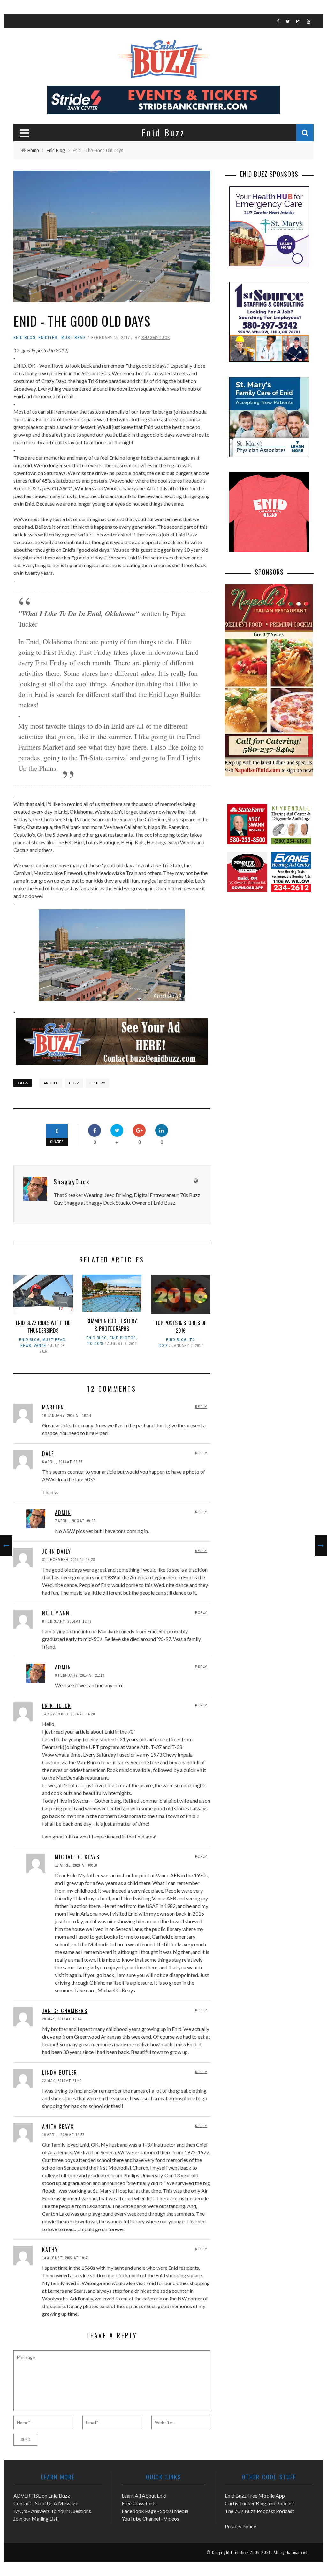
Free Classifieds (139, 2503)
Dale (48, 1454)
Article (51, 1083)
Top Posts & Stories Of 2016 (181, 1327)
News (26, 1346)
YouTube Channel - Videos (150, 2519)
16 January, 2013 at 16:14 (67, 1416)
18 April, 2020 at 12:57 (63, 2135)
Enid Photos (123, 1338)
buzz (74, 1083)
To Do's (95, 1344)
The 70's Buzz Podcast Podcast (259, 2511)
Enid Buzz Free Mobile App (255, 2496)
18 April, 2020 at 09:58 (76, 1865)
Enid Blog (25, 337)
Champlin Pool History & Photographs (112, 1325)
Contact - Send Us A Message (46, 2503)
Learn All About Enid (144, 2496)
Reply (201, 1406)
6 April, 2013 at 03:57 (62, 1462)
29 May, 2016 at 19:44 (62, 2019)
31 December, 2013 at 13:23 (68, 1560)
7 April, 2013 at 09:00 (75, 1521)
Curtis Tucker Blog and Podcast (260, 2503)
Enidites (48, 337)
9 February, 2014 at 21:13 (80, 1675)
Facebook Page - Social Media (155, 2511)
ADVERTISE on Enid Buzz (42, 2496)
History (97, 1083)
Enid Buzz (240, 2552)
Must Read (73, 337)
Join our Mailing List (35, 2519)
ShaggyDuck (156, 337)
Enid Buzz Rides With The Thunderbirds (43, 1327)
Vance (40, 1346)
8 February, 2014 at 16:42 (67, 1621)
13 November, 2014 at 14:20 (68, 1714)
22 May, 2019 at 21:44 (62, 2081)
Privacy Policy (240, 2526)
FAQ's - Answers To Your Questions (52, 2511)
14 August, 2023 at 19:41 (66, 2258)
